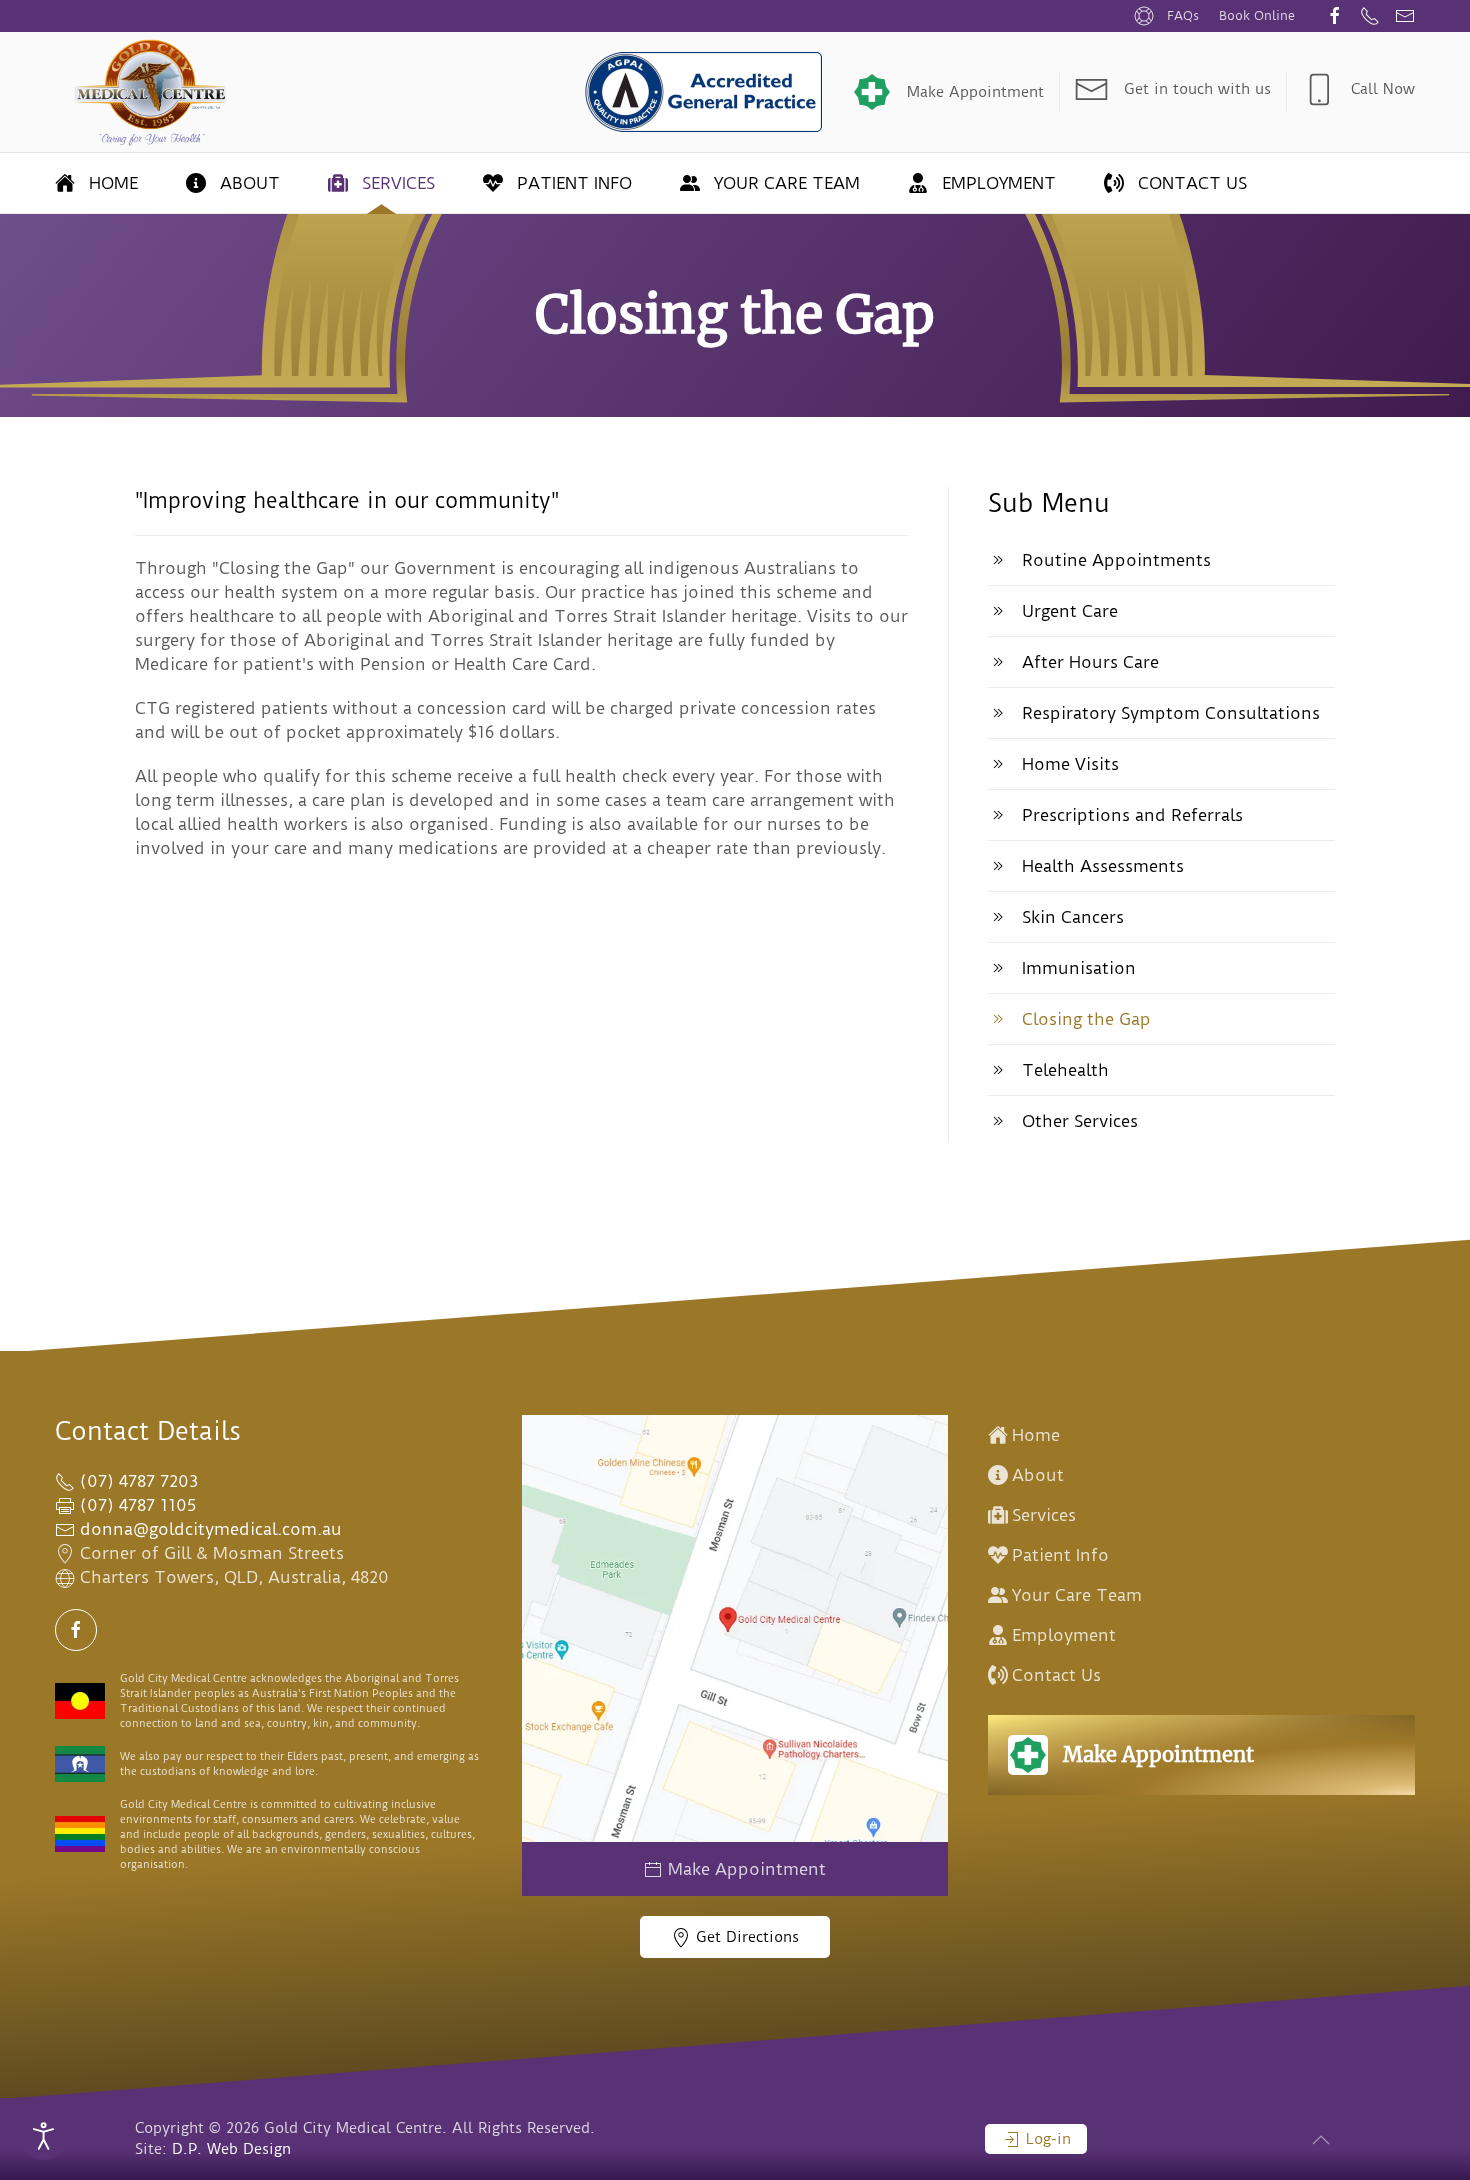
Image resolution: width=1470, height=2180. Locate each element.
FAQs (1183, 15)
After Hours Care (1090, 662)
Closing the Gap (1086, 1019)
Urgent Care (1070, 611)
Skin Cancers (1073, 917)
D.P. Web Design (231, 2149)
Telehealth (1065, 1070)
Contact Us (1192, 183)
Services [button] (398, 183)
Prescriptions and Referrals (1132, 815)
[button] (1321, 2140)
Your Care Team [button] (787, 183)
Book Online (1257, 15)
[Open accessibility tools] (44, 2136)
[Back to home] (151, 92)
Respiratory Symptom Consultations (1171, 713)
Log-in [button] (1046, 2139)
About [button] (250, 183)
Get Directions (745, 1937)
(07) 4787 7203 (136, 1481)
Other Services (1080, 1121)
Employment (999, 183)
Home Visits (1070, 764)
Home (113, 183)
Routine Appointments (1116, 560)
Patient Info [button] (574, 183)
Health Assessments (1103, 866)
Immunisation (1079, 968)
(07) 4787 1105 (135, 1505)
